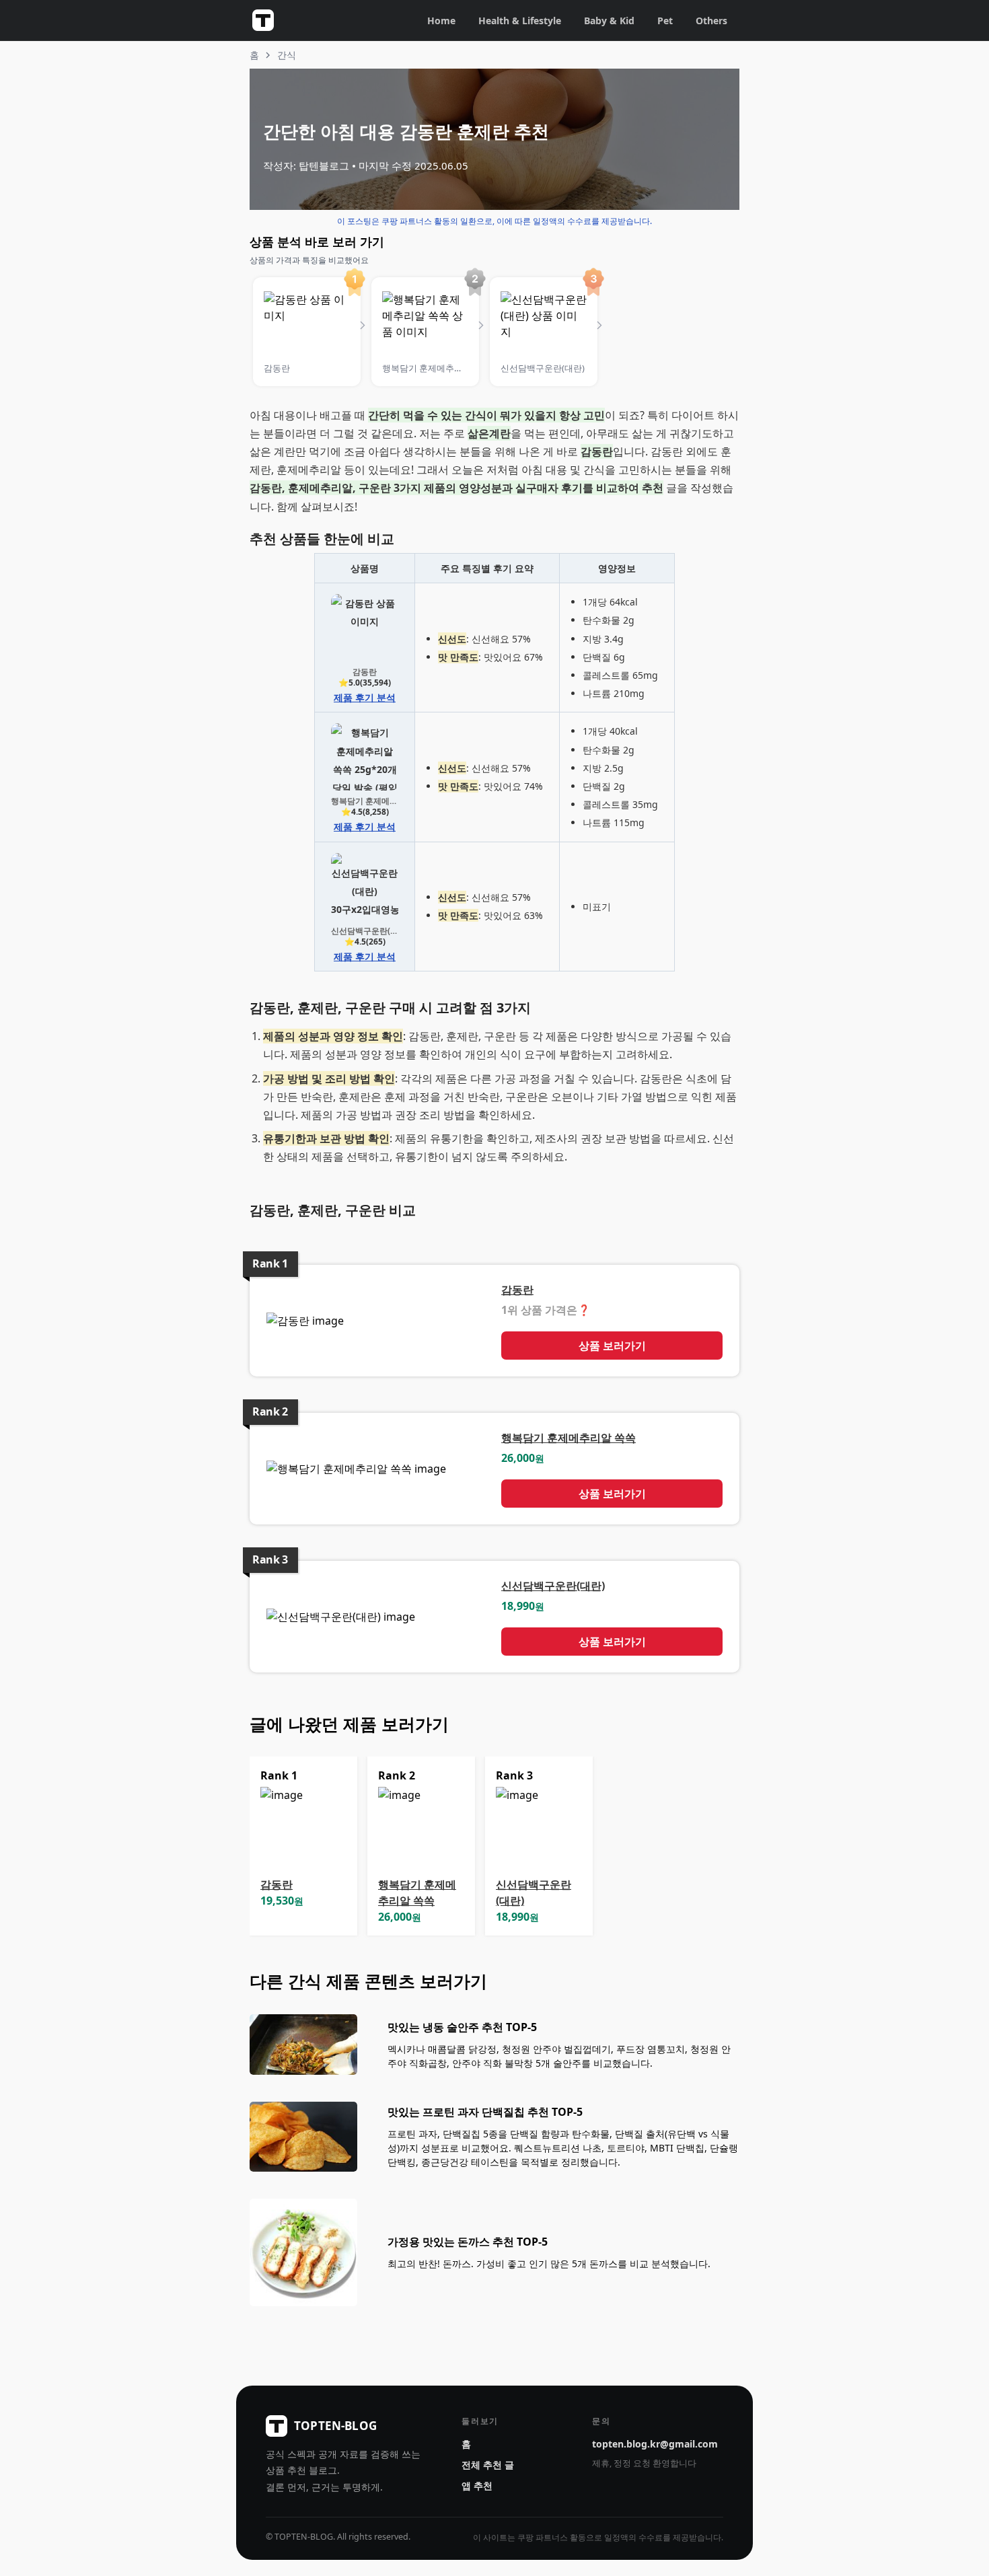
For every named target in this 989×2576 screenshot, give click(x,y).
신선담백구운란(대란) (553, 1586)
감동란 (517, 1290)
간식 (287, 55)
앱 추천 (477, 2486)
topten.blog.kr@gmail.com (655, 2444)
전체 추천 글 (488, 2465)
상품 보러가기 (612, 1346)
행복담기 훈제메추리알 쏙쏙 (569, 1438)
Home (441, 21)
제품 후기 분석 (365, 697)
